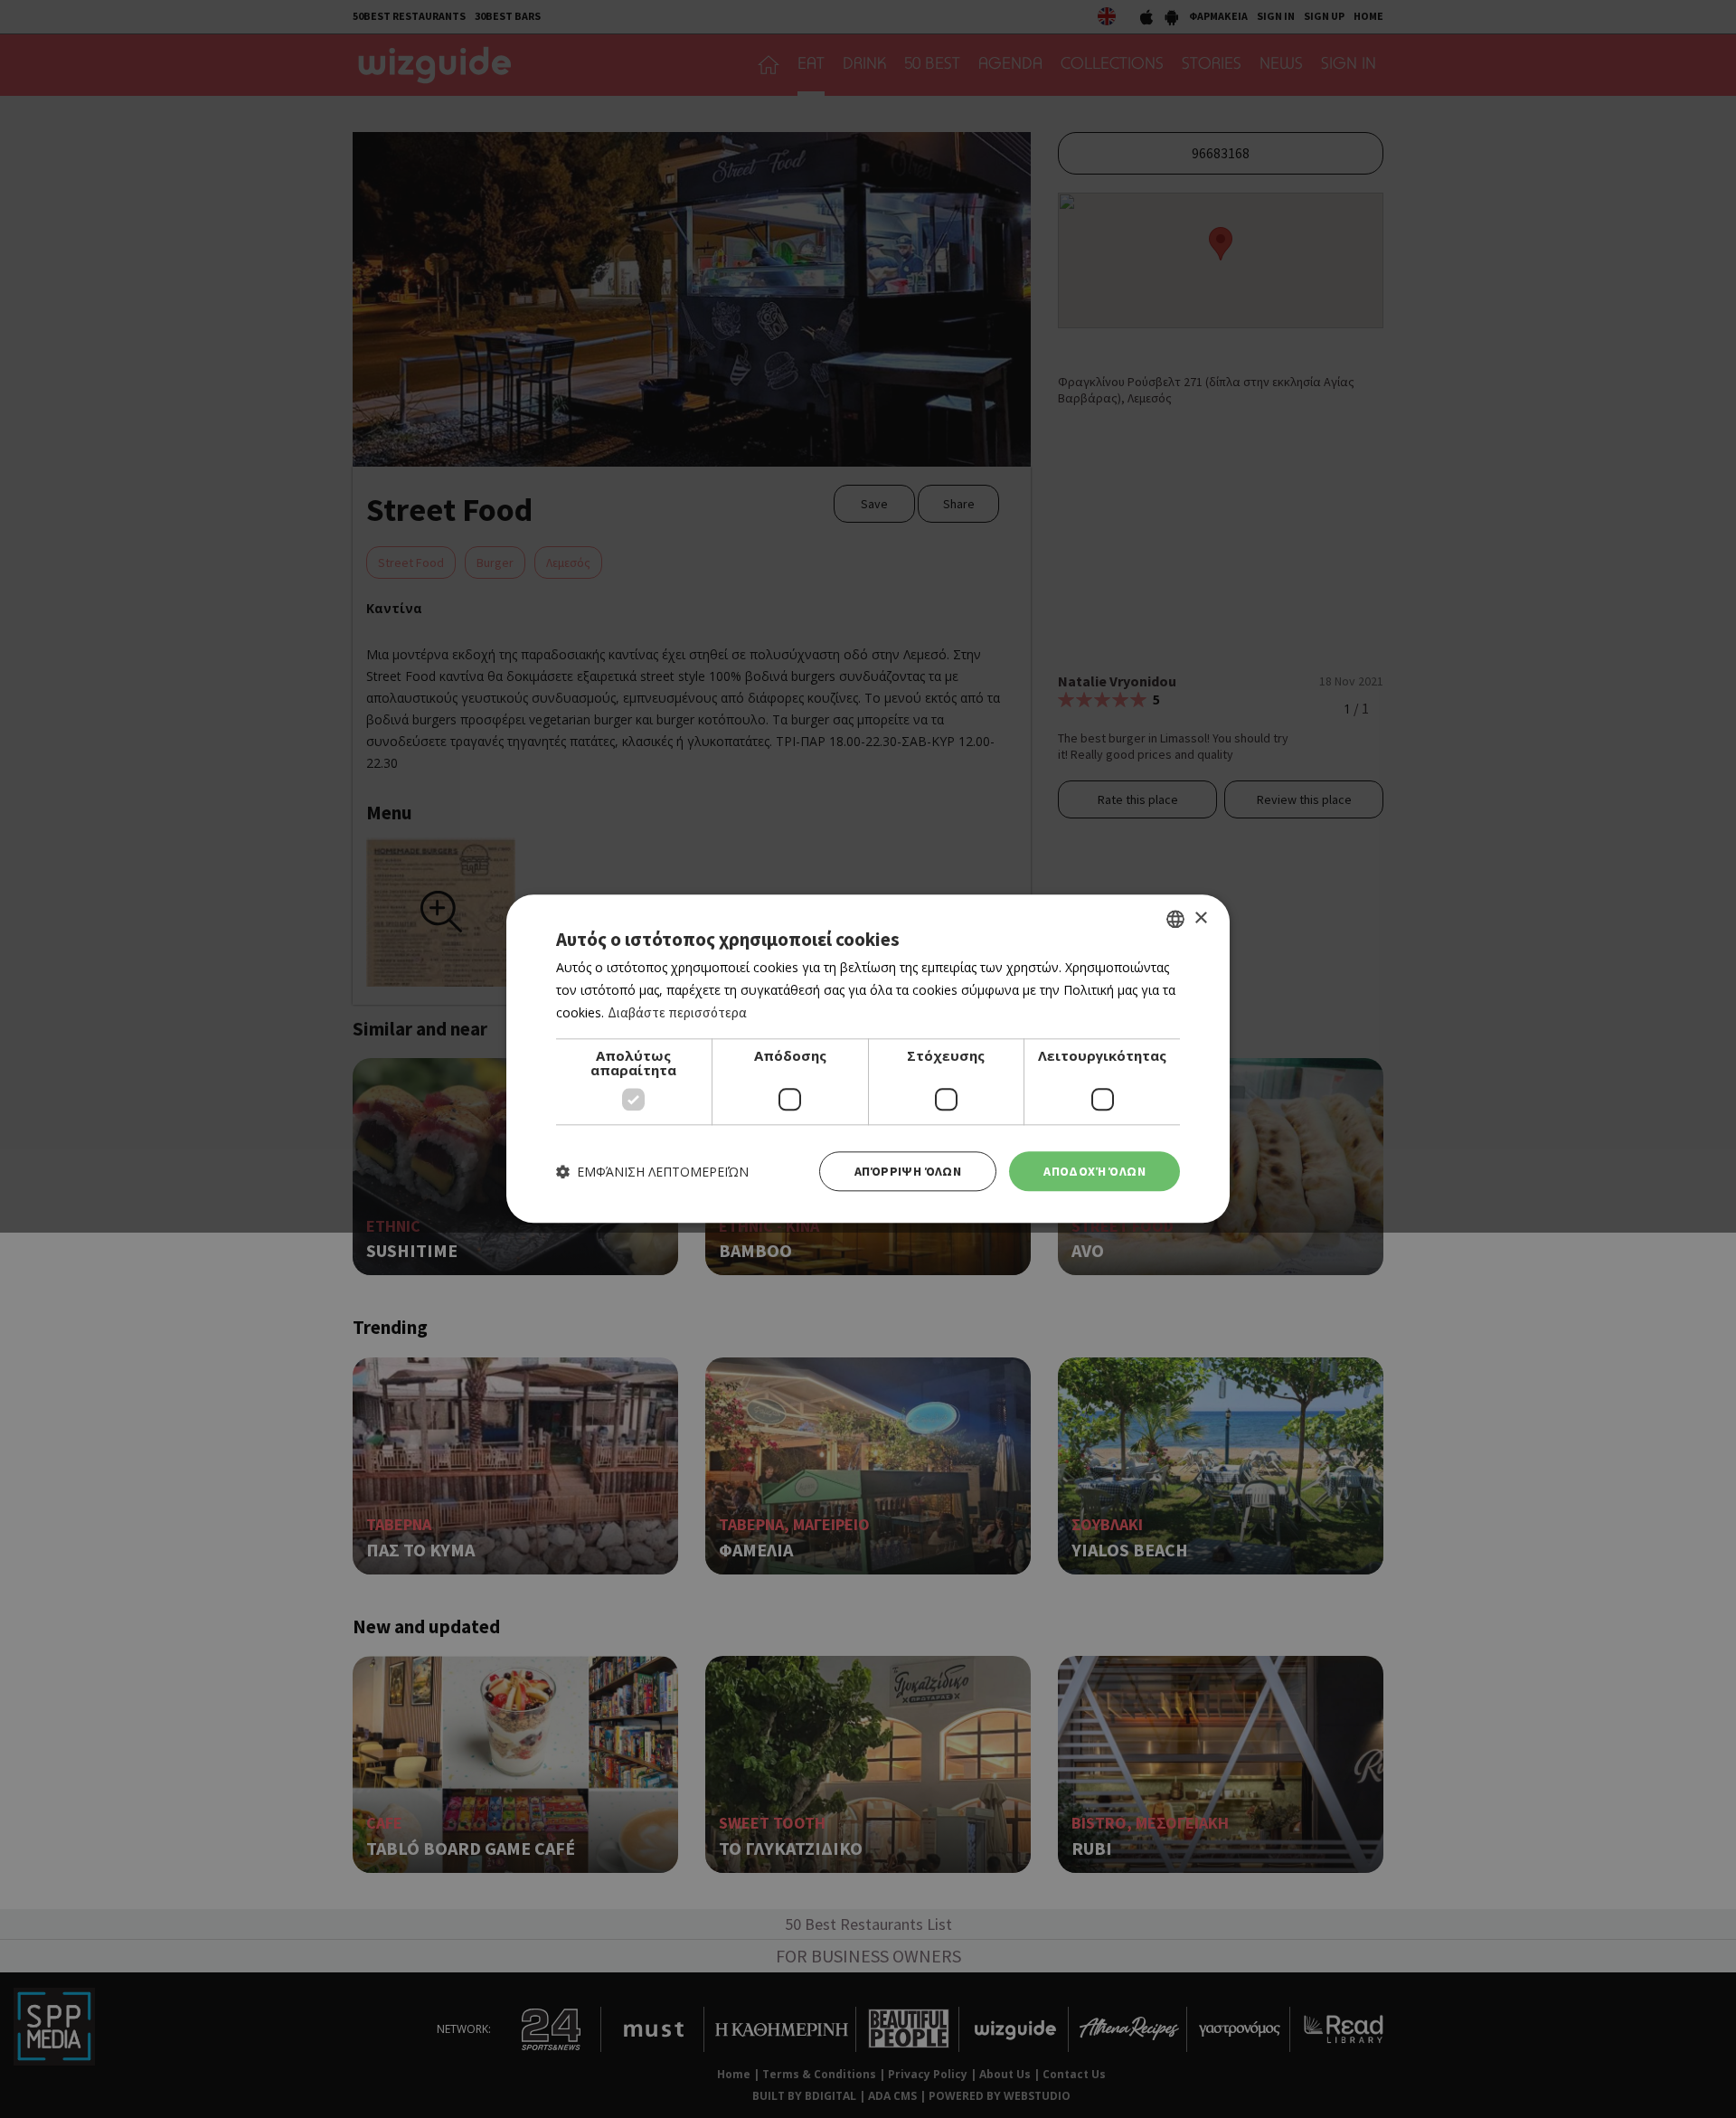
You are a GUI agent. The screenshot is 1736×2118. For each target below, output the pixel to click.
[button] (652, 1172)
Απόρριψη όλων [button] (908, 1171)
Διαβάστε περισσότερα (677, 1012)
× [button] (1200, 918)
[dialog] (868, 1059)
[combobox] (1175, 919)
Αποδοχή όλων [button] (1094, 1171)
